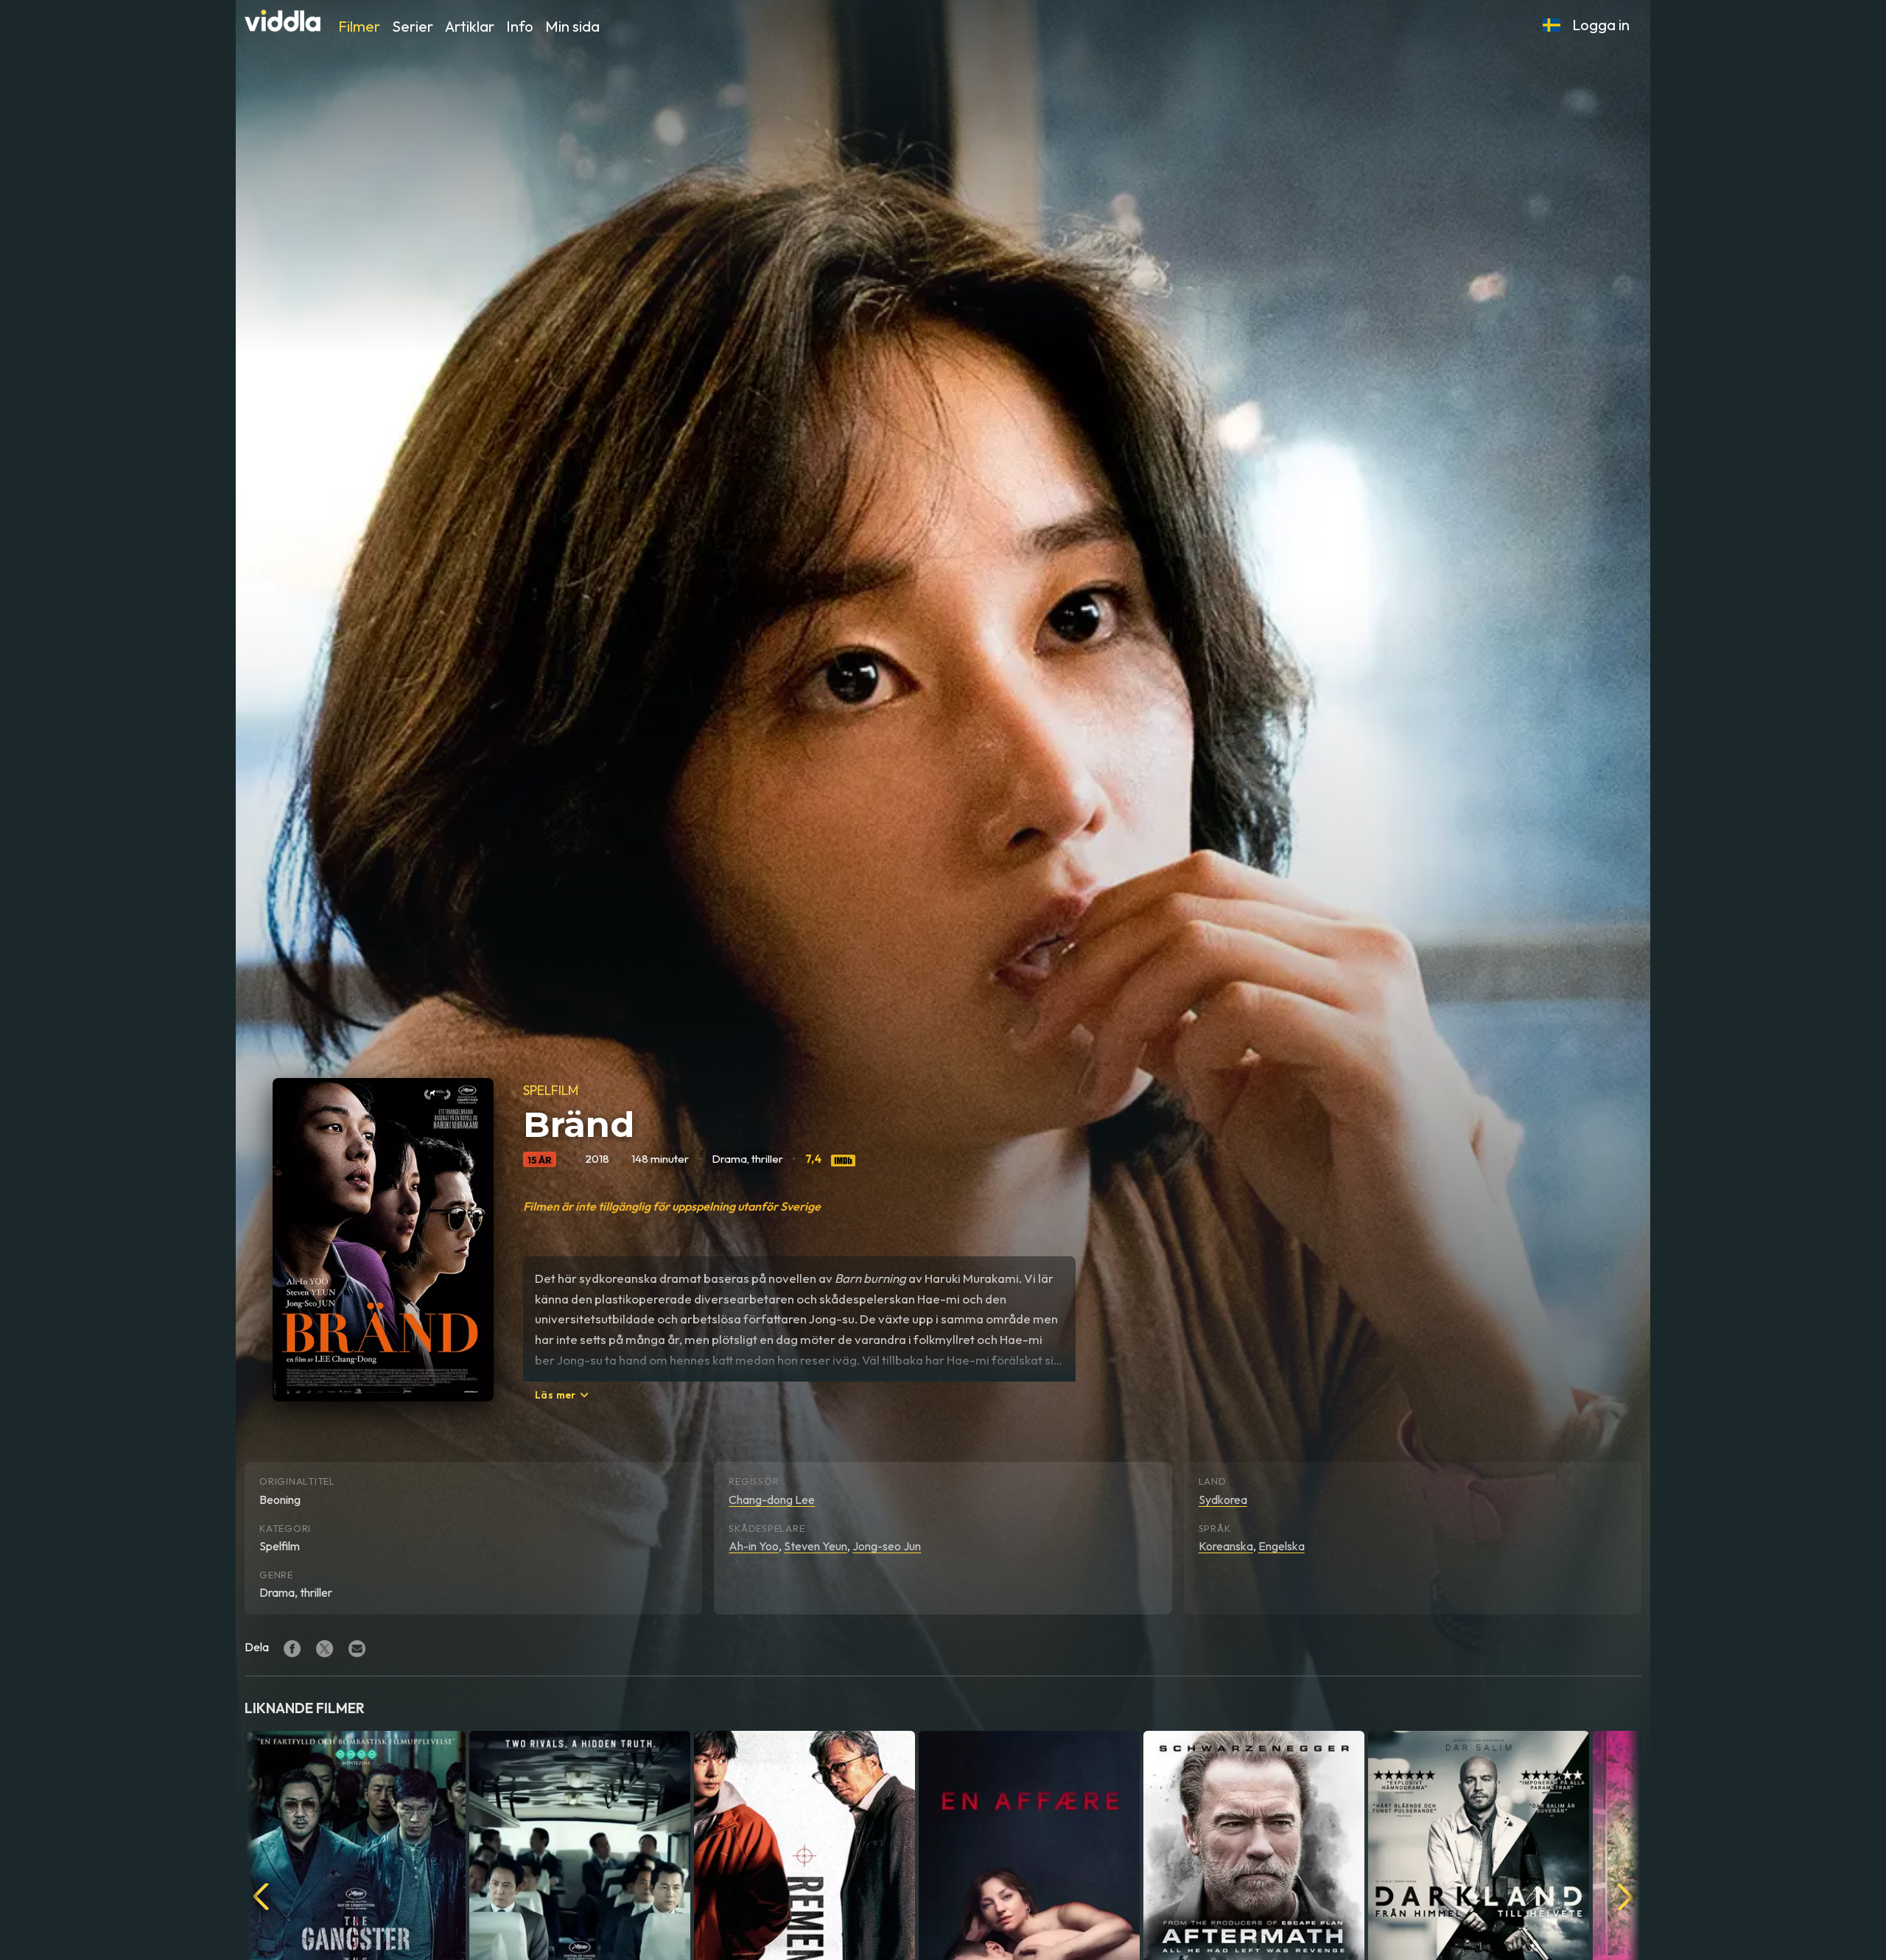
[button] (1552, 25)
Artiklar (470, 26)
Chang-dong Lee (772, 1499)
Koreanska (1226, 1546)
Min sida (572, 26)
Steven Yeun (816, 1546)
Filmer (359, 26)
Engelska (1282, 1546)
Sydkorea (1223, 1499)
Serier (413, 26)
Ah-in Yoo (754, 1546)
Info (520, 26)
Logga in (1601, 25)
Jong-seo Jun (887, 1546)
